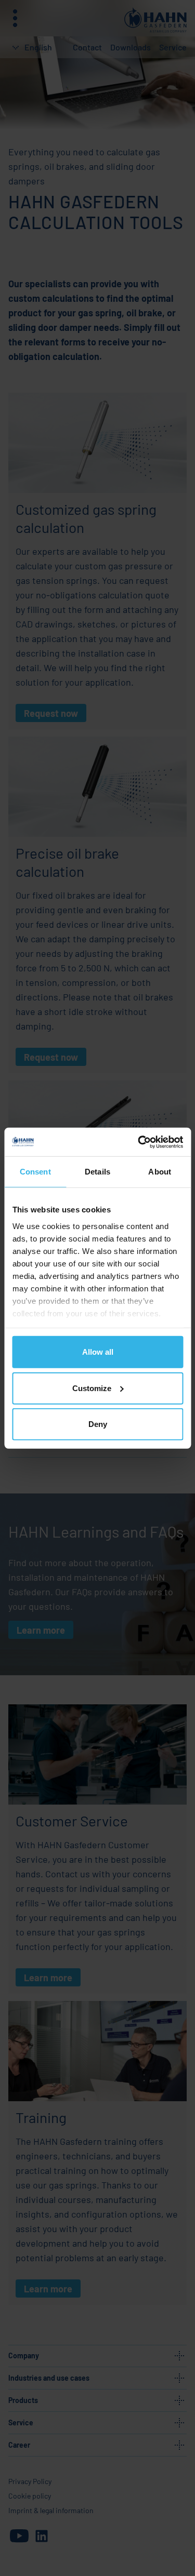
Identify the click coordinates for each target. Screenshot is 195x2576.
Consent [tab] (35, 1172)
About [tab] (160, 1172)
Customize (92, 1388)
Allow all (98, 1352)
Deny (98, 1424)
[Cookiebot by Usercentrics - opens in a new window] (139, 1142)
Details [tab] (97, 1172)
